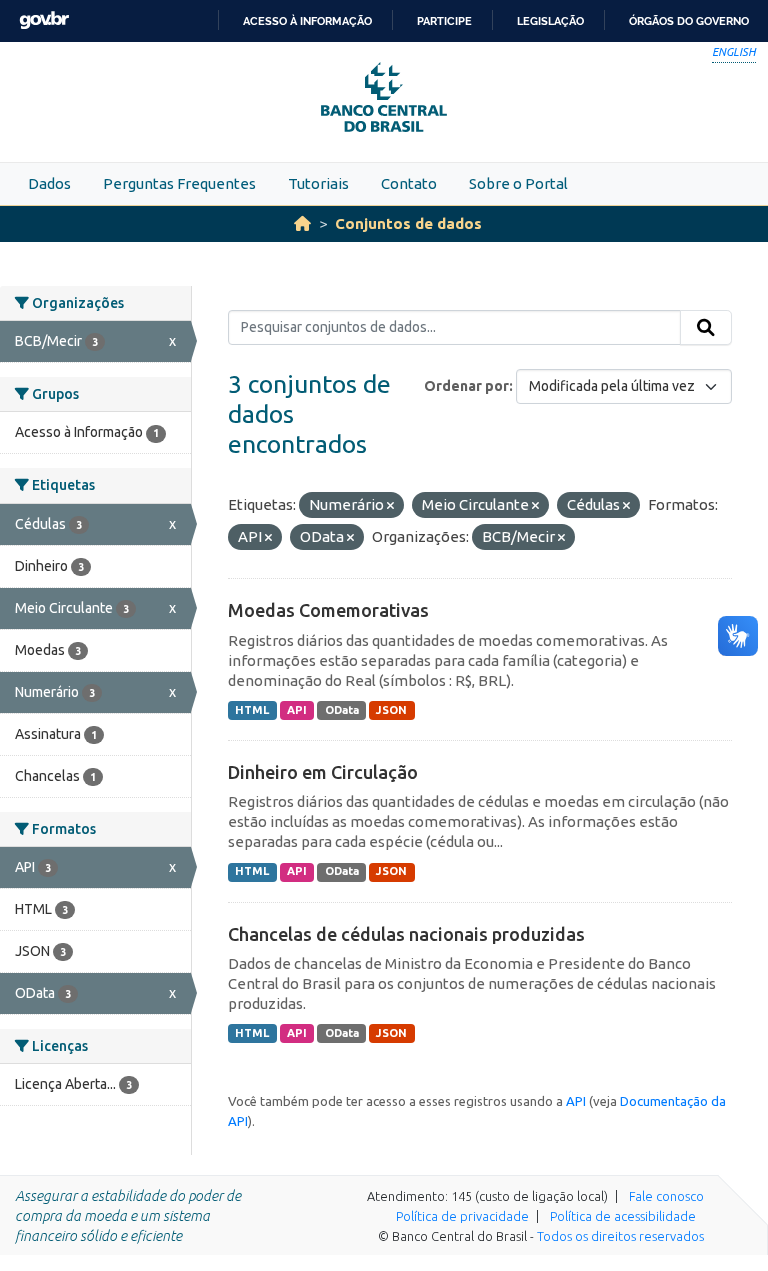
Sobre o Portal (518, 183)
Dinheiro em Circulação (323, 772)
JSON (391, 710)
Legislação (550, 21)
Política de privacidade (462, 1216)
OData (342, 710)
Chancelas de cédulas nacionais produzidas (406, 934)
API (297, 710)
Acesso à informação (307, 21)
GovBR (44, 20)
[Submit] (706, 328)
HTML (252, 710)
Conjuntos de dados (408, 223)
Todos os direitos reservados (620, 1236)
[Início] (302, 223)
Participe (444, 21)
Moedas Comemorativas (328, 610)
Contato (409, 183)
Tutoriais (318, 183)
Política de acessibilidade (623, 1216)
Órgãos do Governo (689, 21)
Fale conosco (666, 1196)
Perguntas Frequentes (179, 183)
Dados (49, 183)
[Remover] (390, 506)
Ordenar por (466, 386)
